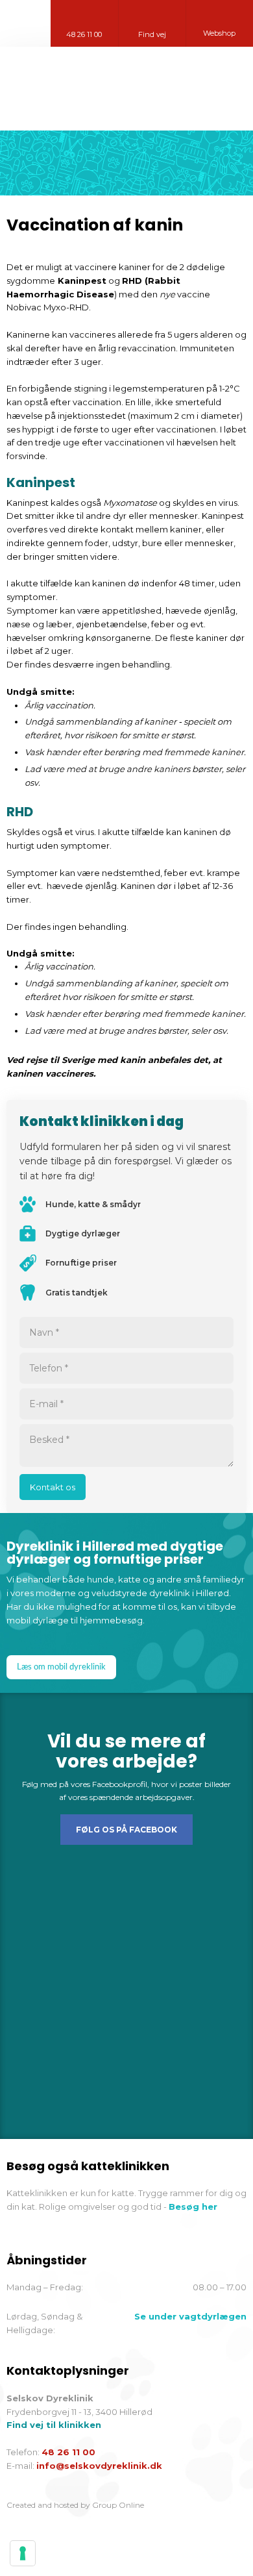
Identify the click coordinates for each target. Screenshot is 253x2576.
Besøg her (193, 2207)
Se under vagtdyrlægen (190, 2316)
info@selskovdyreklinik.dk (99, 2466)
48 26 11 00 (68, 2452)
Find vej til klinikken (54, 2425)
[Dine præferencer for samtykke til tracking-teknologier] (23, 2553)
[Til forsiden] (126, 89)
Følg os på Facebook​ (126, 1830)
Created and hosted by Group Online (75, 2505)
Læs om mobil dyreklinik (61, 1667)
